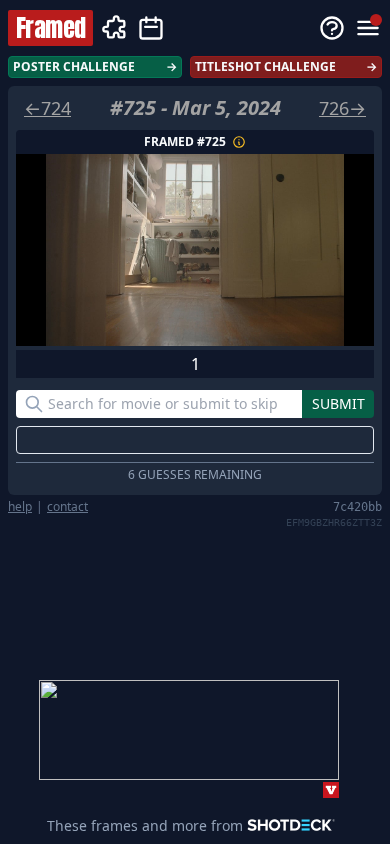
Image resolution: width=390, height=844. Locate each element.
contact (67, 507)
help (20, 507)
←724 (47, 108)
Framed (50, 28)
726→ (342, 108)
